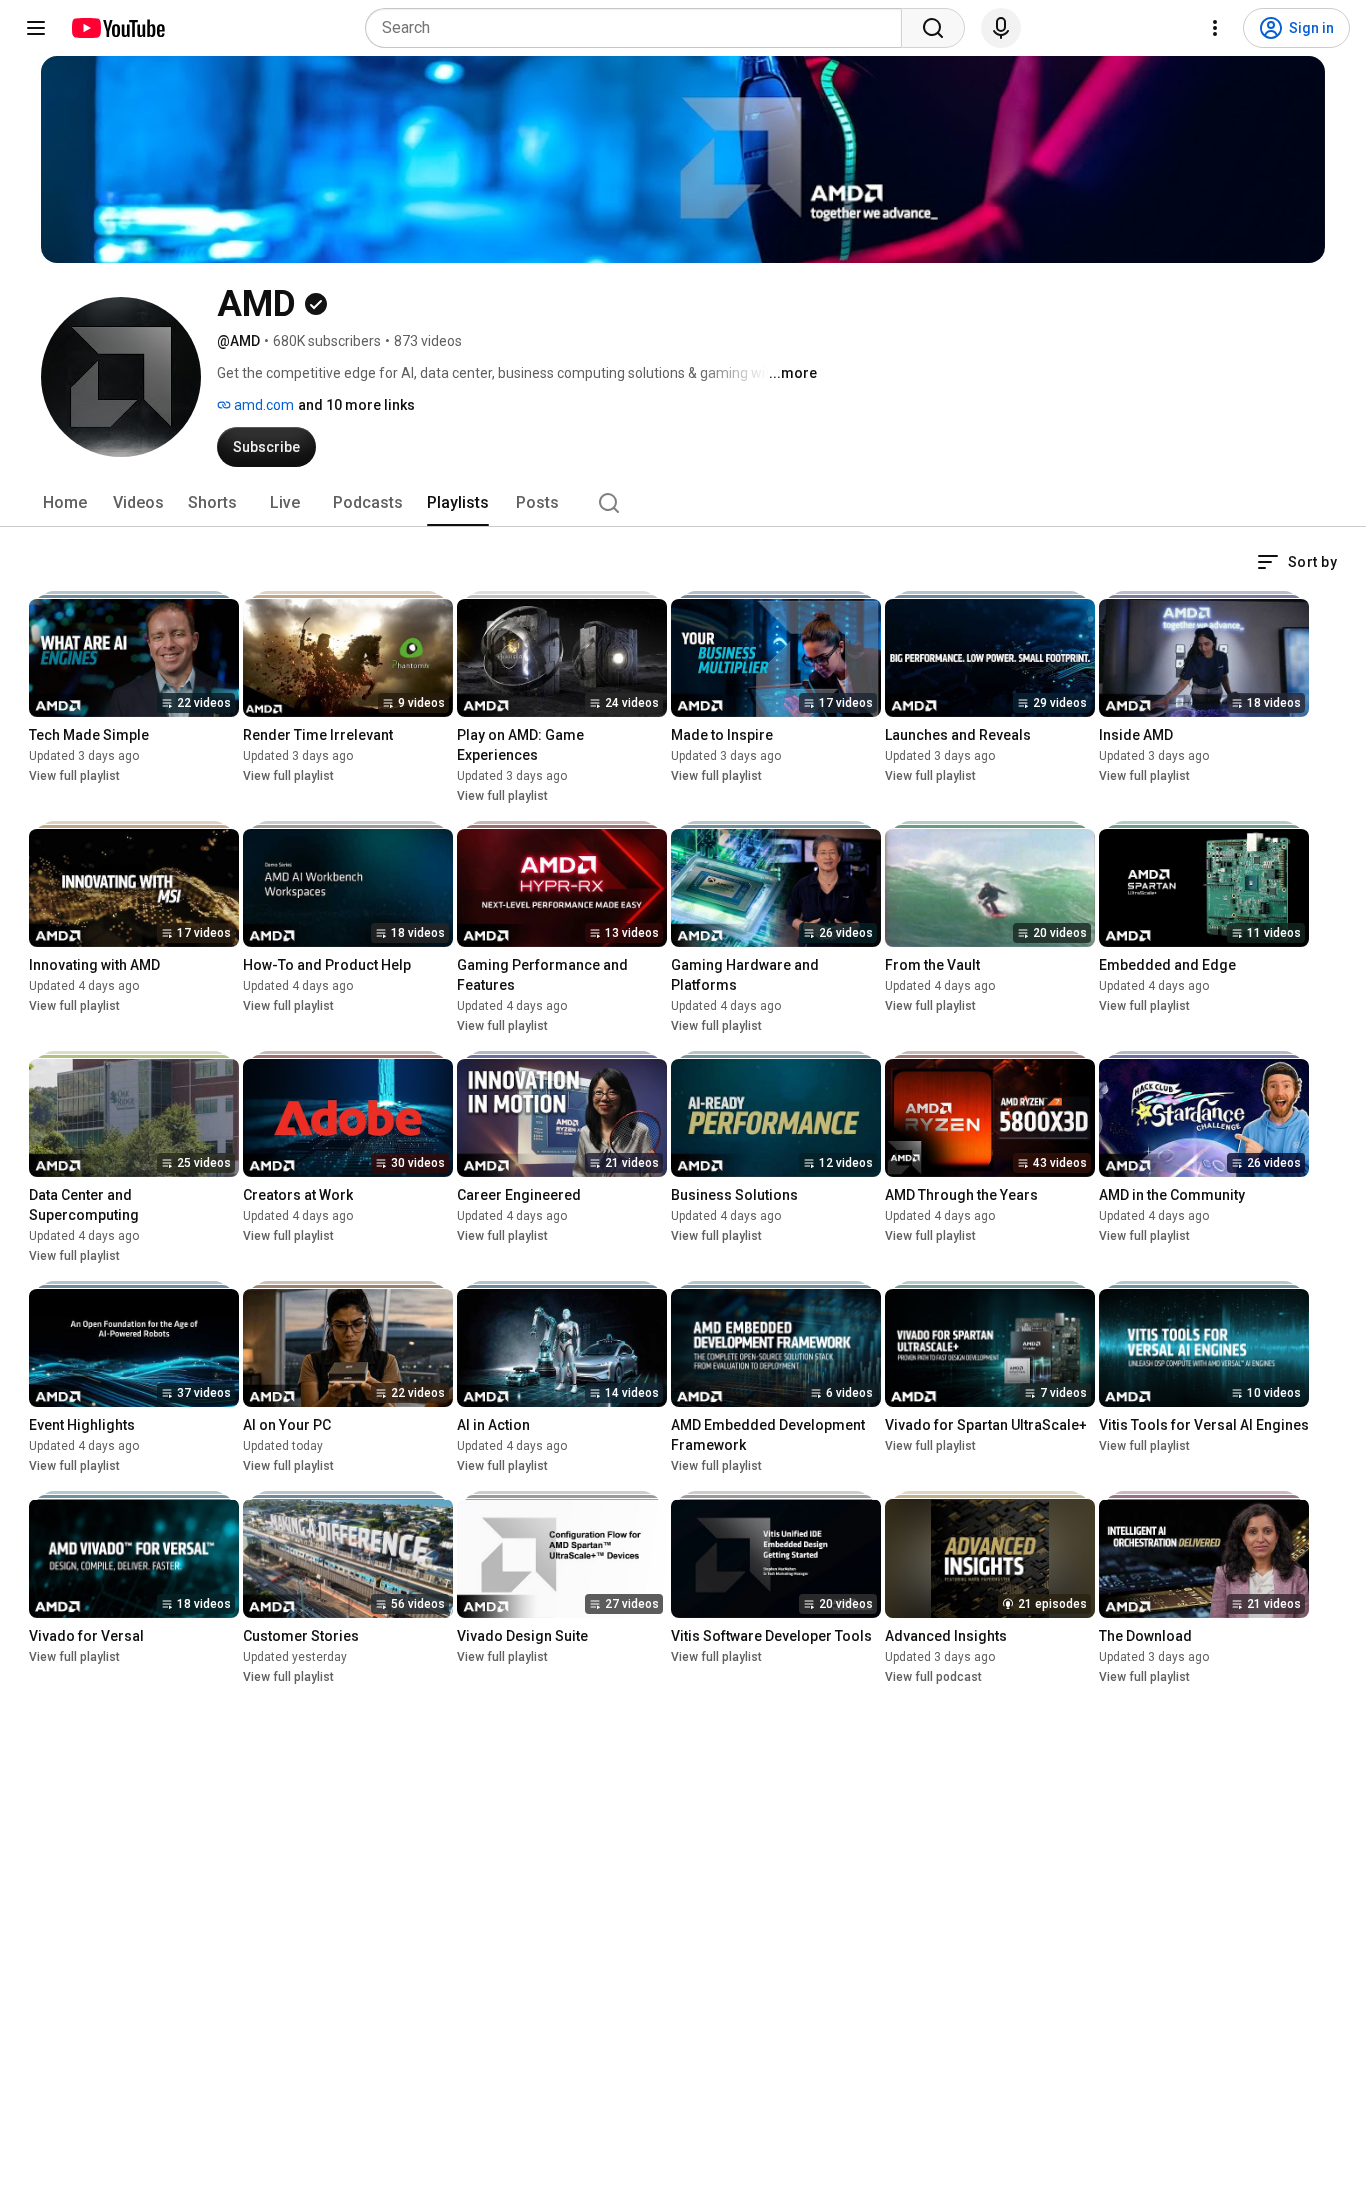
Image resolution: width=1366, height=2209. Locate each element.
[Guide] (36, 28)
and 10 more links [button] (356, 405)
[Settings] (1215, 28)
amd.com (262, 405)
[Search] (933, 28)
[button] (1297, 562)
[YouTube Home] (117, 28)
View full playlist (74, 776)
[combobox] (639, 28)
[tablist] (683, 503)
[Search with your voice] (1001, 28)
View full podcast (933, 1677)
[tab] (65, 503)
